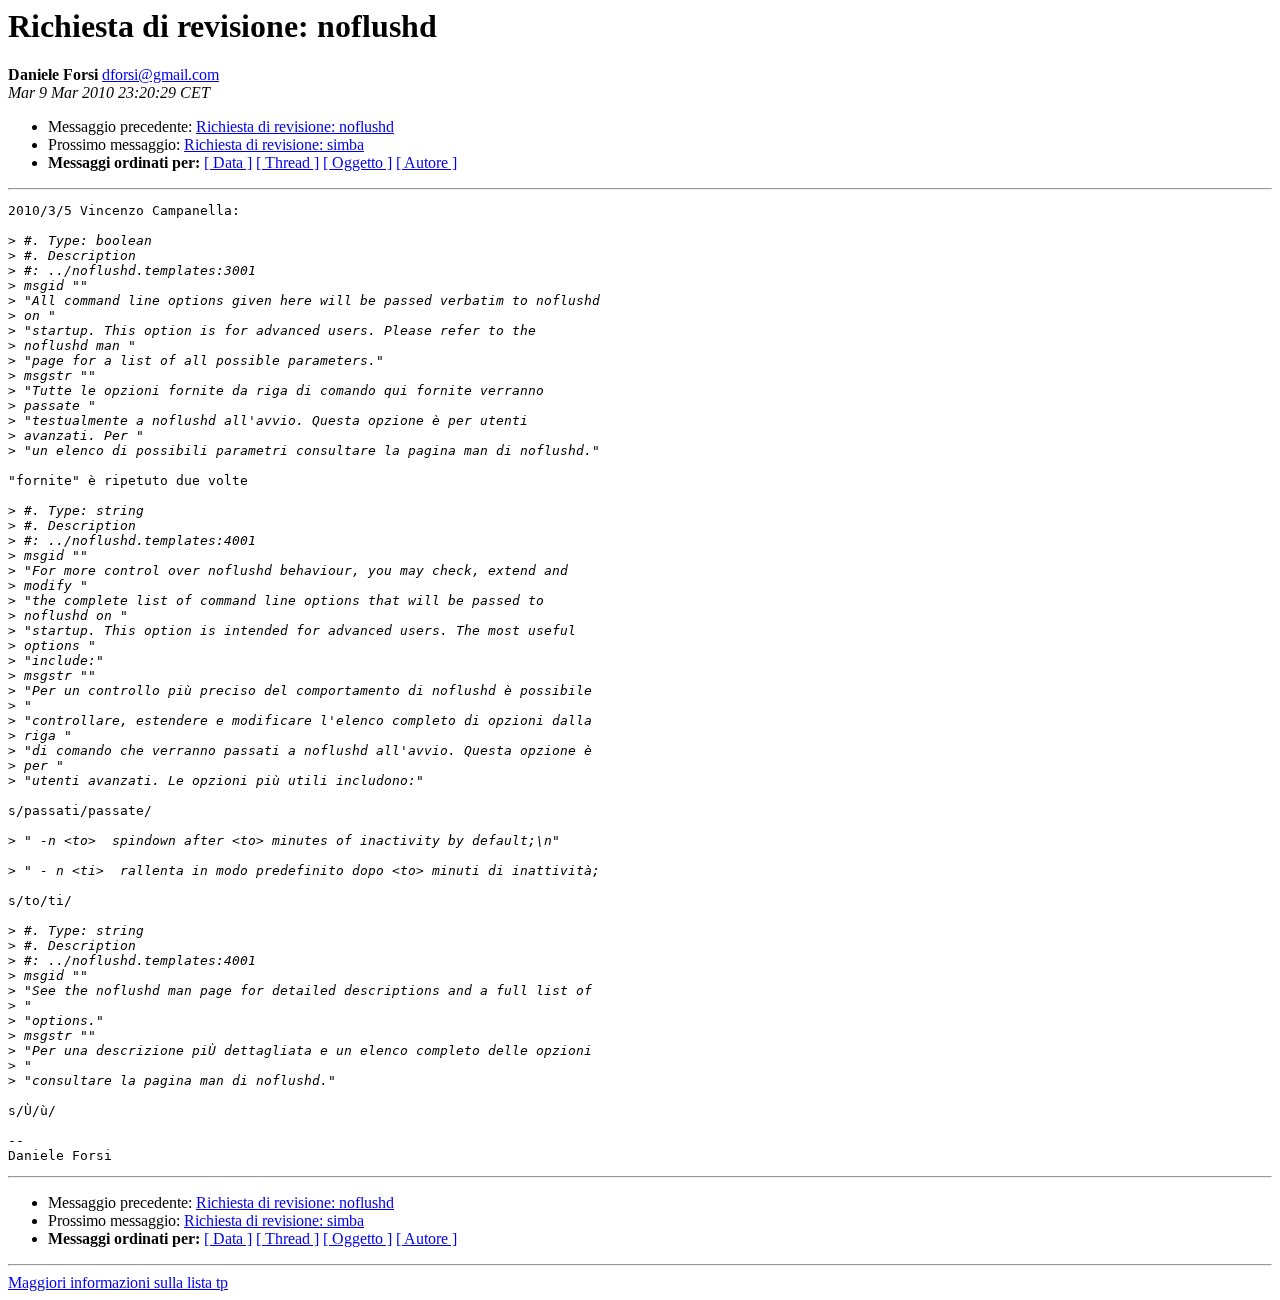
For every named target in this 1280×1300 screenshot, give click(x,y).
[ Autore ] (426, 162)
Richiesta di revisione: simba (274, 144)
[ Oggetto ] (357, 162)
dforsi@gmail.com (160, 74)
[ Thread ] (287, 162)
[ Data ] (228, 162)
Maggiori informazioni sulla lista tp (118, 1282)
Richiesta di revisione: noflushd (295, 126)
